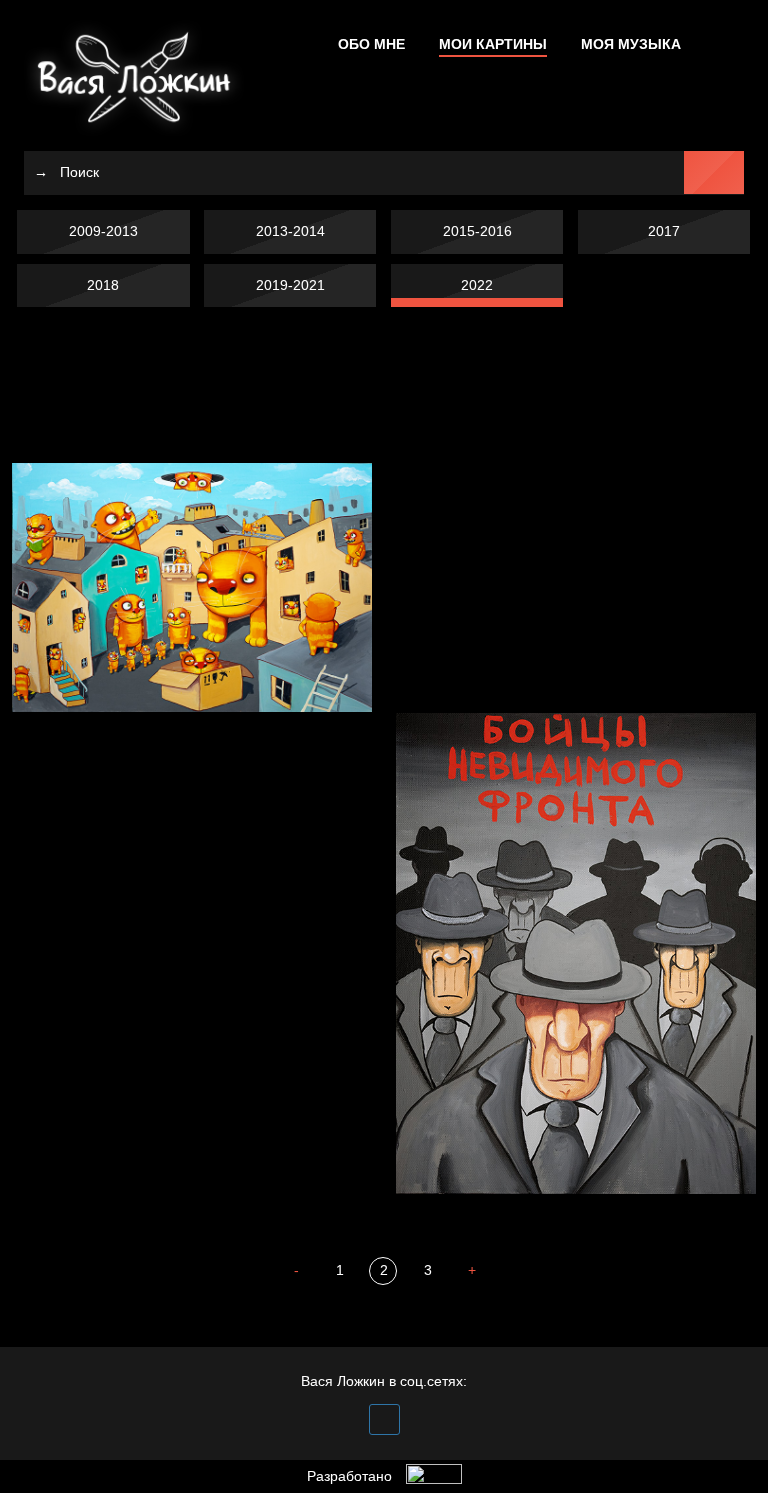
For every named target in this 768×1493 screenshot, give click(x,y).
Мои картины (493, 44)
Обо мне (371, 44)
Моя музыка (631, 44)
